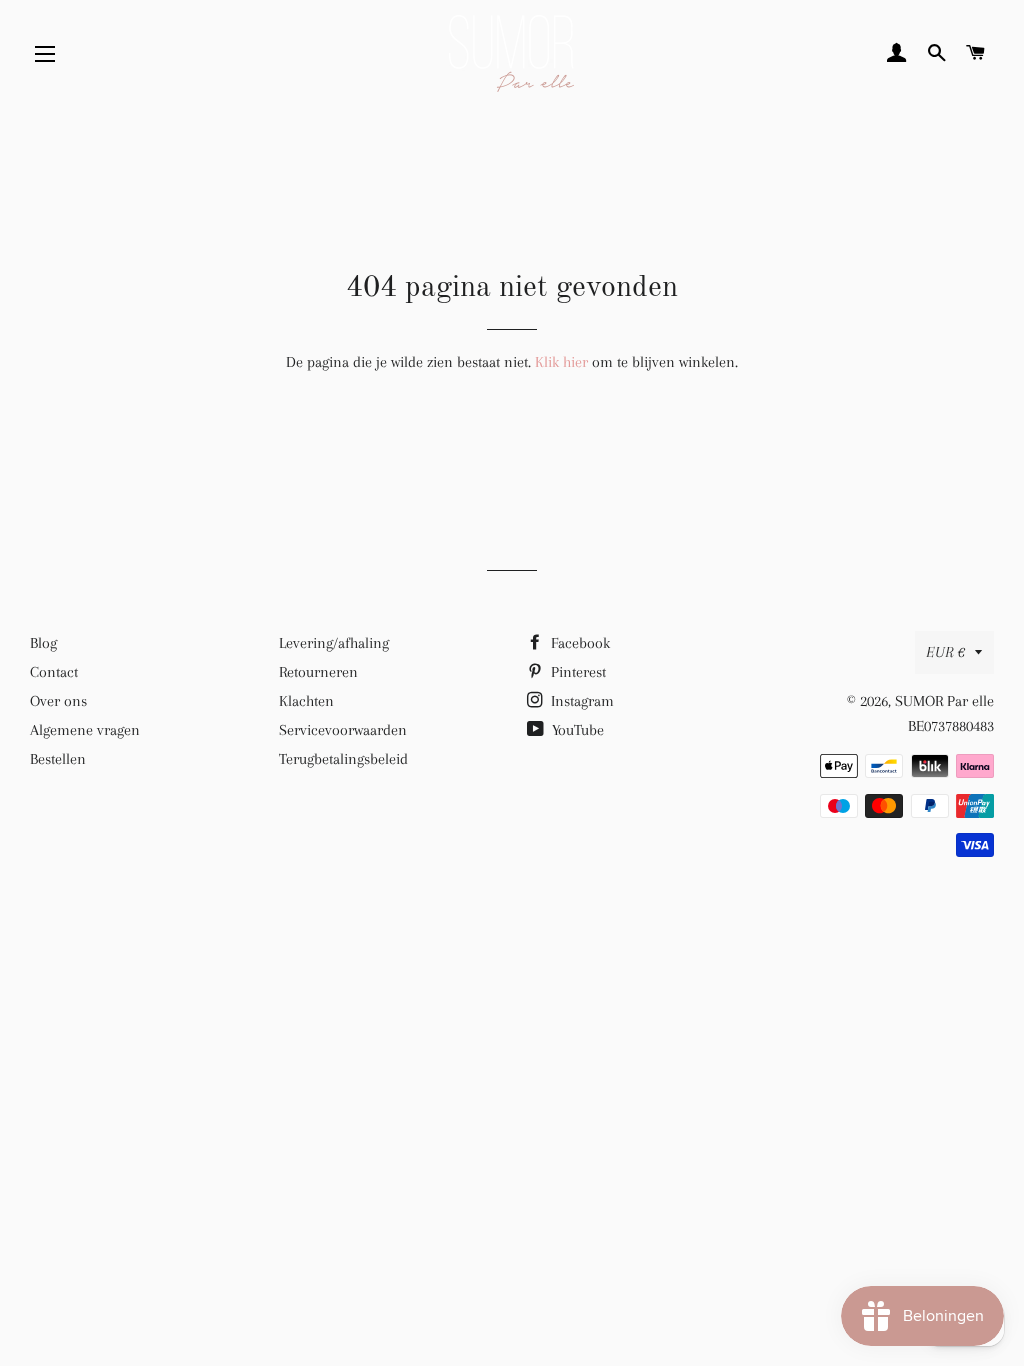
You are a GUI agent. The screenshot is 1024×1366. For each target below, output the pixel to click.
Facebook (578, 643)
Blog (43, 643)
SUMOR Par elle (944, 701)
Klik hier (561, 362)
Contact (54, 672)
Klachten (306, 701)
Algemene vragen (85, 730)
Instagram (580, 701)
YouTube (576, 730)
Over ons (58, 701)
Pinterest (576, 672)
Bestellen (58, 759)
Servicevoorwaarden (343, 730)
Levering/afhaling (334, 643)
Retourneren (318, 672)
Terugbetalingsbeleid (343, 759)
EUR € (945, 652)
